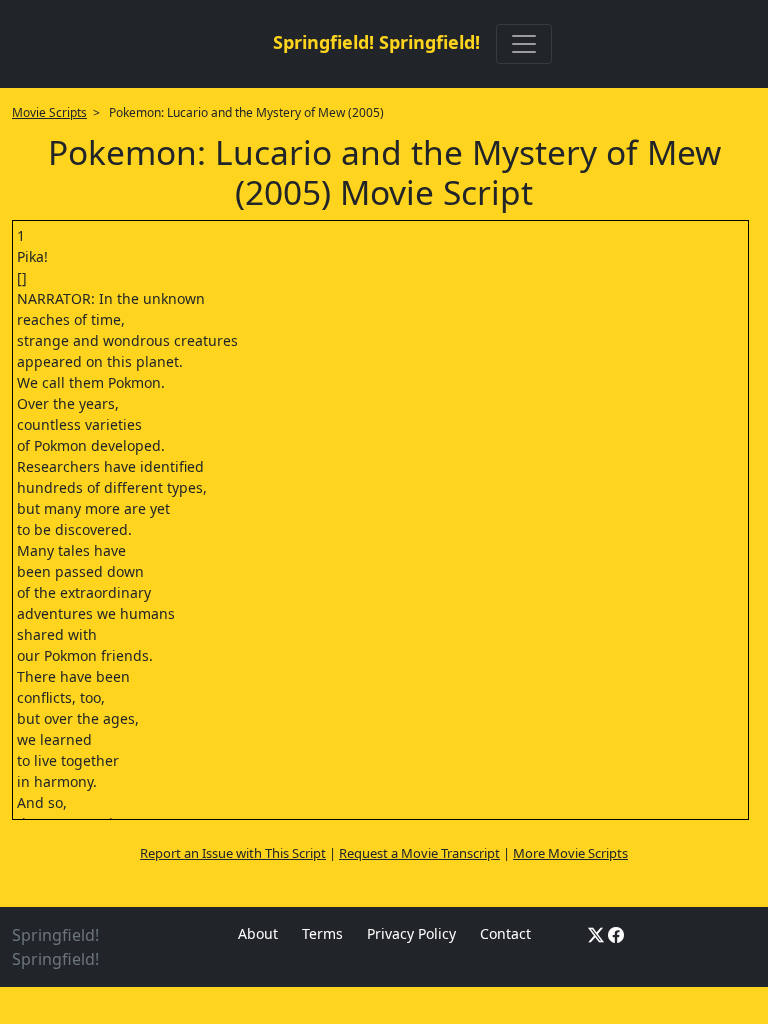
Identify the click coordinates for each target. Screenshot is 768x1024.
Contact (505, 933)
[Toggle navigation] (524, 44)
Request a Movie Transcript (419, 853)
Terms (322, 933)
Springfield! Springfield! (376, 42)
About (258, 933)
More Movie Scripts (570, 853)
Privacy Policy (411, 933)
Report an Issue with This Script (233, 853)
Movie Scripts (49, 112)
